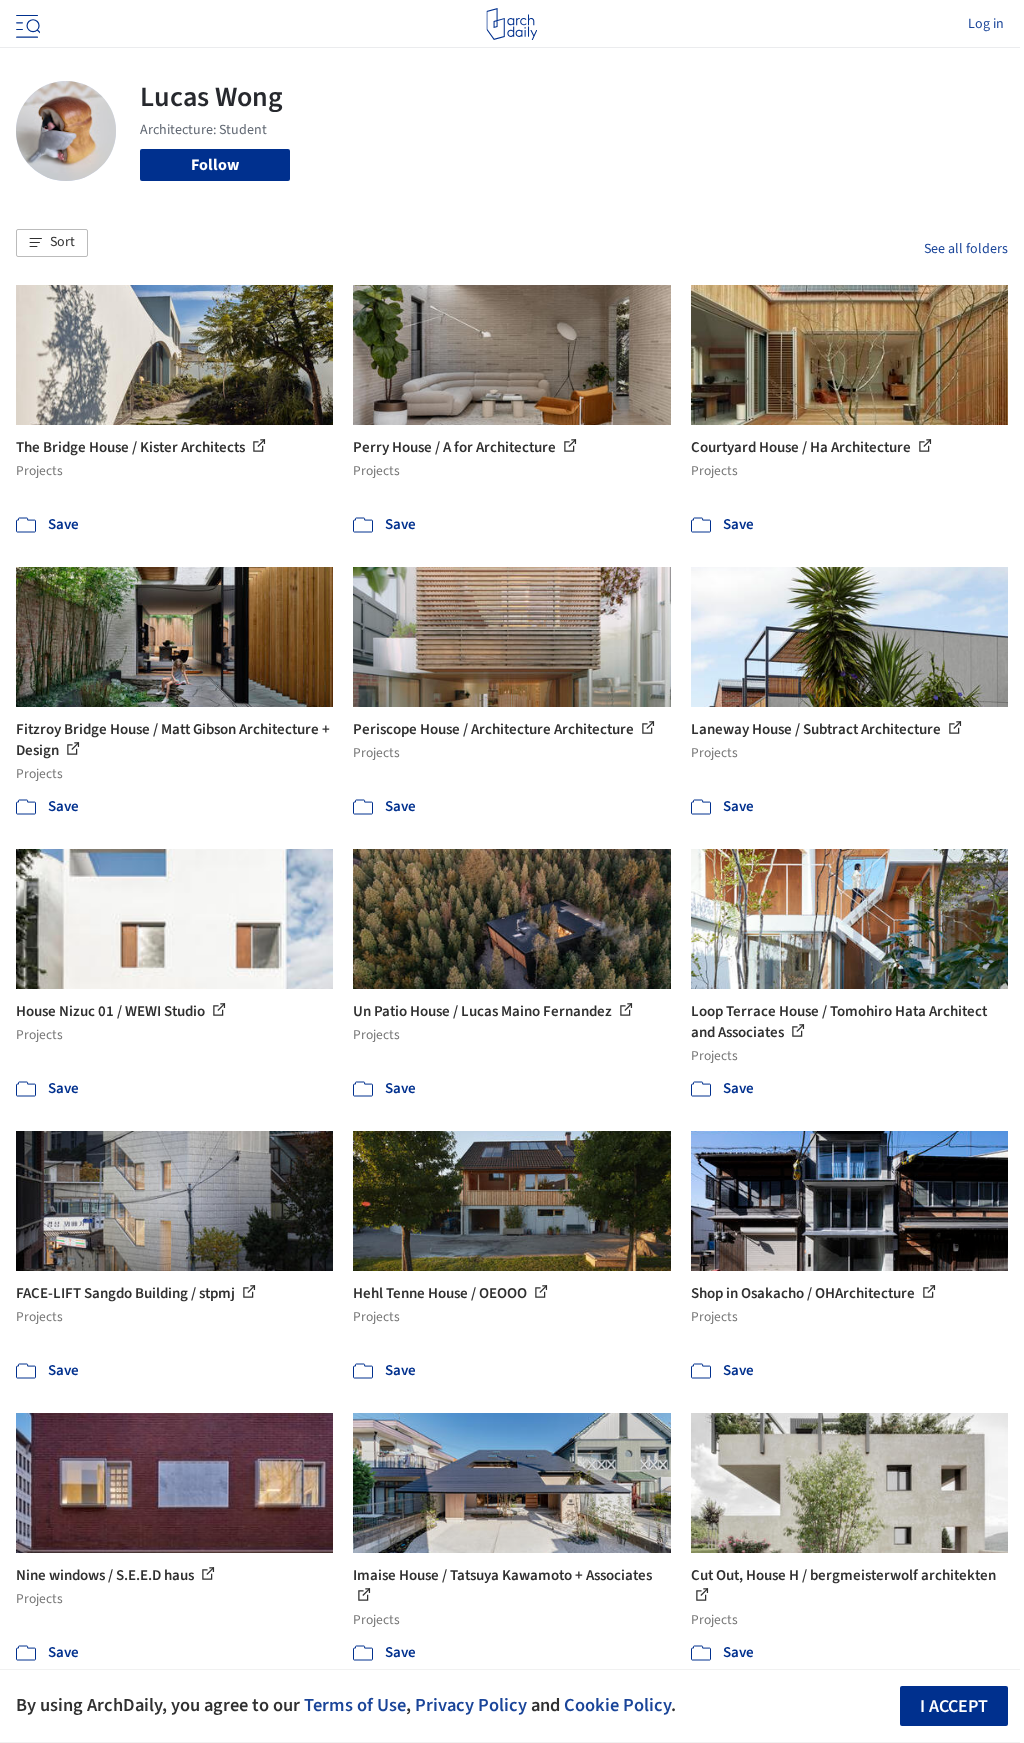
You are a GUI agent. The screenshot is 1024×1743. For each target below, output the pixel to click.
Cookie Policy (617, 1705)
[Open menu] (26, 24)
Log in (986, 24)
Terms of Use (355, 1705)
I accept (954, 1706)
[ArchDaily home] (511, 24)
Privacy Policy (471, 1705)
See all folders (966, 249)
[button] (52, 243)
